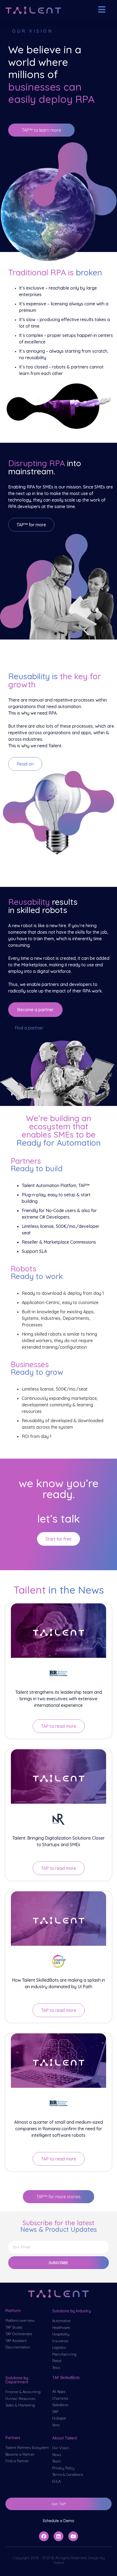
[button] (41, 130)
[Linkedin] (59, 2536)
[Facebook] (44, 2536)
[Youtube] (73, 2536)
